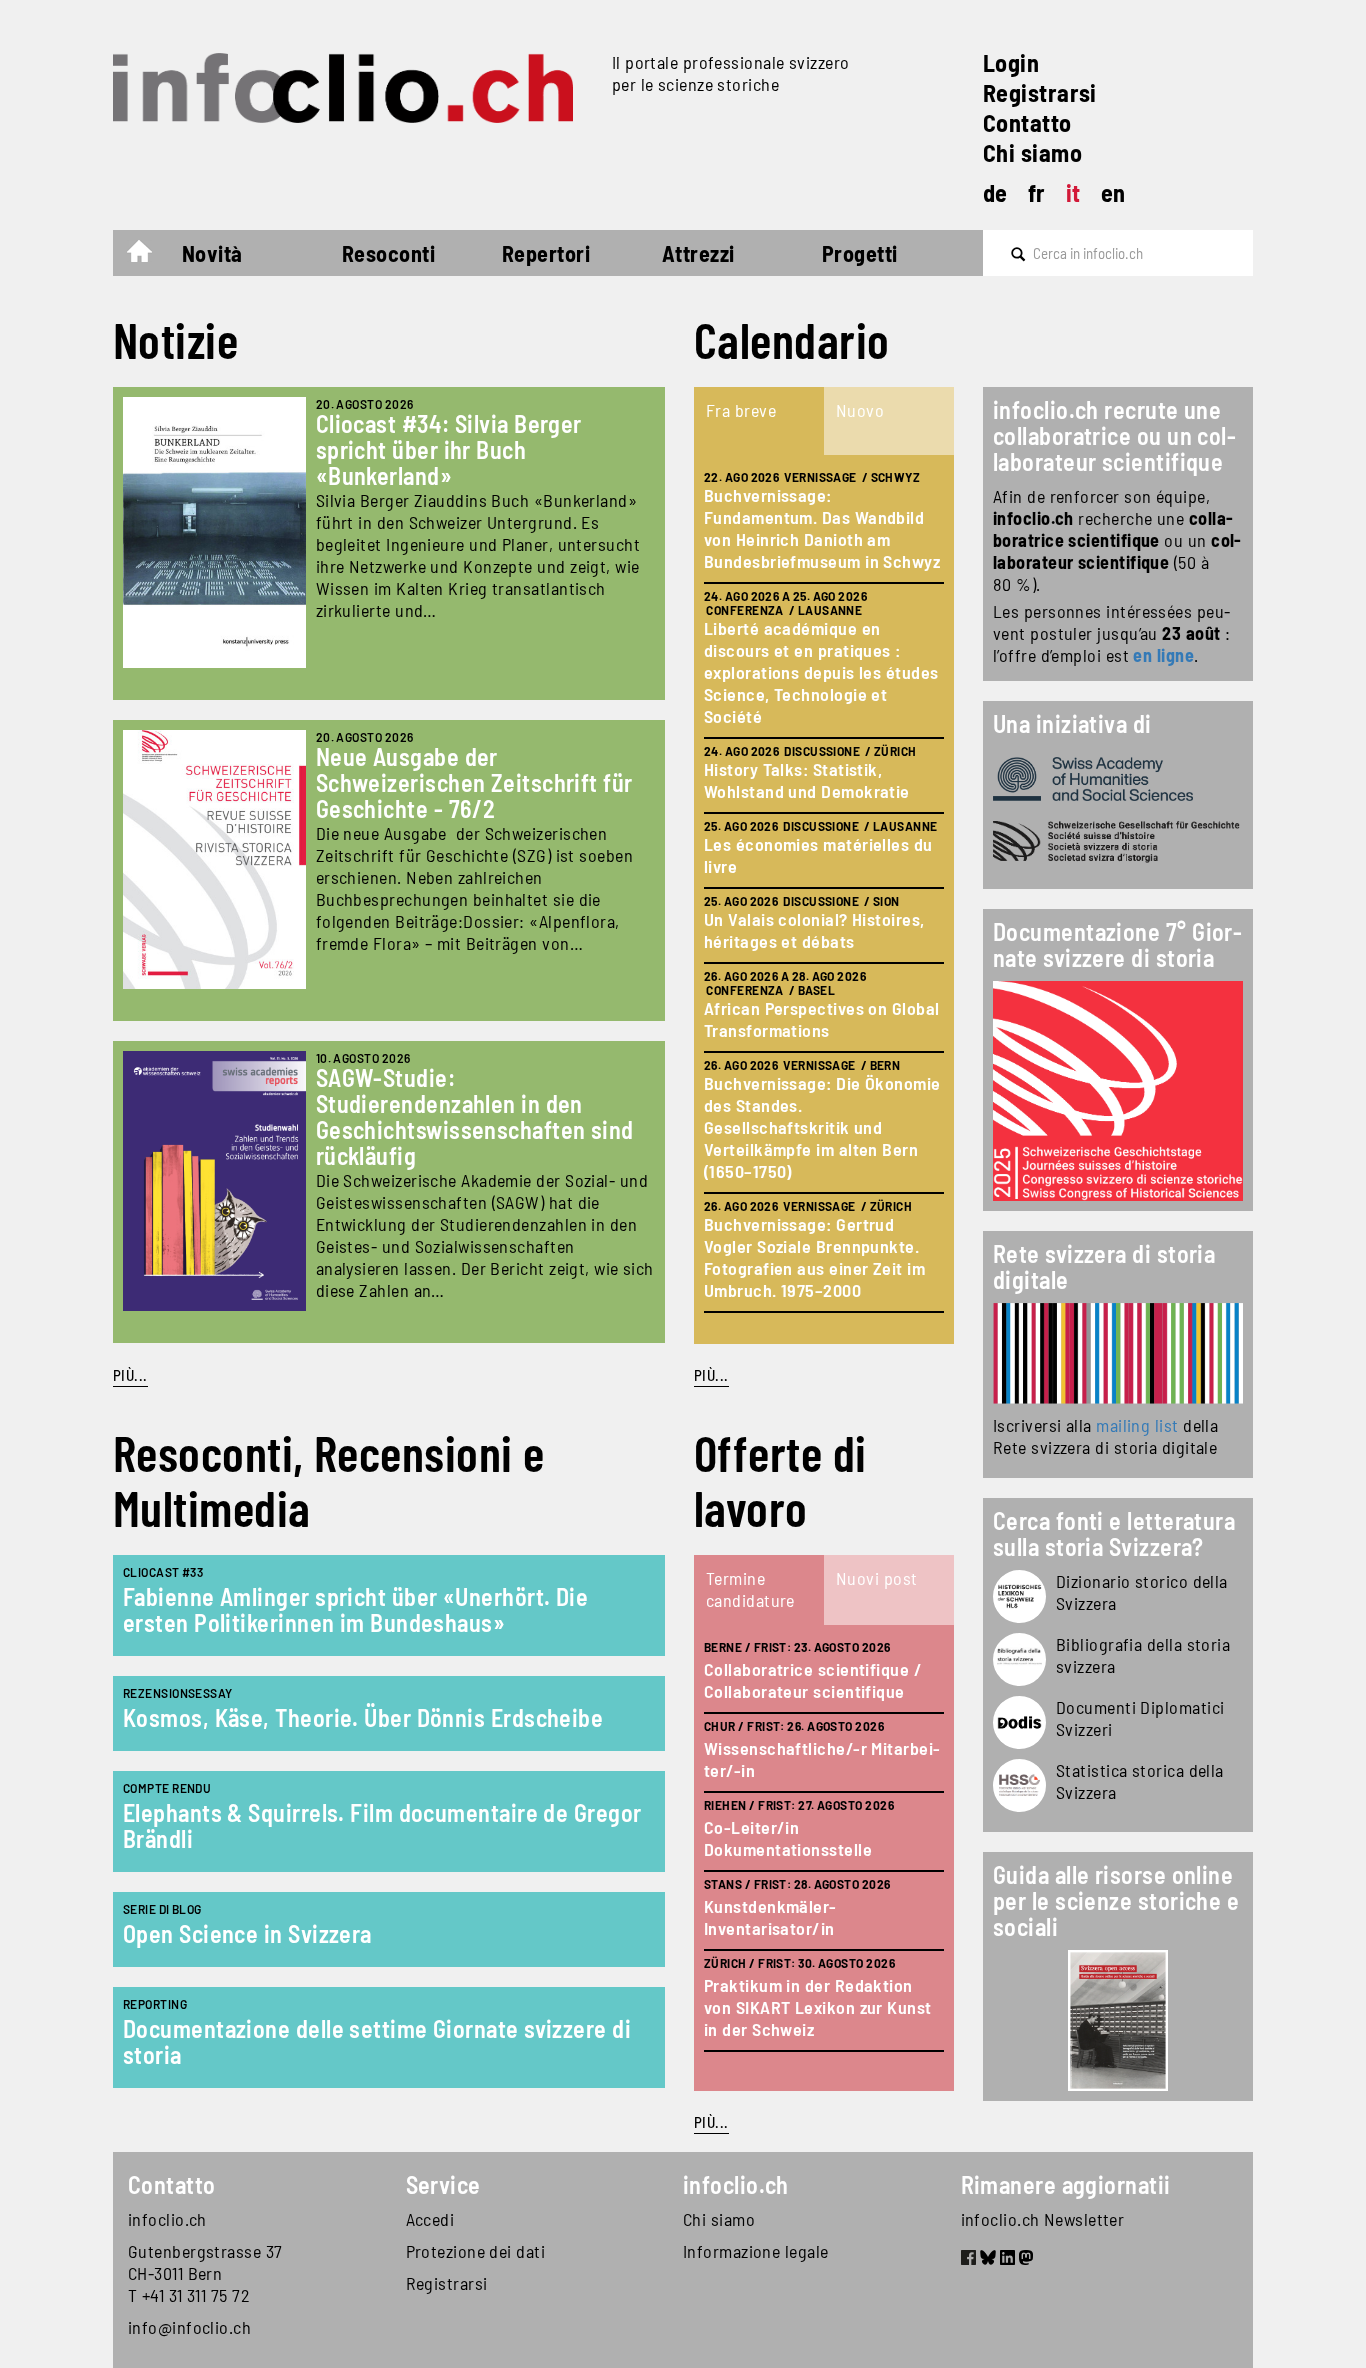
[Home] (354, 88)
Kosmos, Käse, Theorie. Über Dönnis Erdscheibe (363, 1717)
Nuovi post (877, 1578)
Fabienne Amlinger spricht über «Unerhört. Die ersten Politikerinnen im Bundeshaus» (355, 1609)
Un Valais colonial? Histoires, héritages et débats (814, 930)
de (995, 192)
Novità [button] (212, 253)
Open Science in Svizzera (247, 1933)
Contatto (1027, 122)
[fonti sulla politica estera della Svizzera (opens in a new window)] (1019, 1722)
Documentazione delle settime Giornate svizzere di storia (377, 2041)
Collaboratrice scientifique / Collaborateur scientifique (813, 1680)
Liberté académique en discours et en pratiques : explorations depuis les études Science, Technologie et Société (821, 672)
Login (1011, 62)
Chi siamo (1032, 152)
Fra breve (741, 410)
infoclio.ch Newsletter (1043, 2219)
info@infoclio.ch (189, 2327)
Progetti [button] (860, 253)
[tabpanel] (824, 899)
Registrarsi (1040, 92)
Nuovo (860, 410)
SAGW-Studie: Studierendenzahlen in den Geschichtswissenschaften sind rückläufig (475, 1116)
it (1073, 192)
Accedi (430, 2219)
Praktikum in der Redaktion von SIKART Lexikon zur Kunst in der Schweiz (818, 2007)
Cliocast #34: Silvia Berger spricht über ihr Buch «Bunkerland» (449, 449)
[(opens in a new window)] (1118, 1353)
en (1113, 192)
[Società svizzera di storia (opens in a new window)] (1118, 842)
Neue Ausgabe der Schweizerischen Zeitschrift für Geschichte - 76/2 (474, 782)
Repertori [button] (546, 253)
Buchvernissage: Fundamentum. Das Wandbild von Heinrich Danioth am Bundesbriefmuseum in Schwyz (822, 528)
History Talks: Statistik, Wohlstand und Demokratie (807, 780)
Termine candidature (750, 1589)
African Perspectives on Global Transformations (822, 1019)
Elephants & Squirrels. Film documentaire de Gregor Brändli (382, 1825)
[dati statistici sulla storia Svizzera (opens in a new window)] (1019, 1785)
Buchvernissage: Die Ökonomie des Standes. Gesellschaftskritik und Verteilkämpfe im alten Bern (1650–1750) (822, 1127)
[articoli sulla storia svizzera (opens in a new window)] (1019, 1596)
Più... (130, 1375)
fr (1037, 192)
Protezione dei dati (476, 2251)
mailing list (1137, 1425)
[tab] (759, 421)
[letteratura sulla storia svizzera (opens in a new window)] (1019, 1659)
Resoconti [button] (388, 253)
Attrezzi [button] (698, 253)
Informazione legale (756, 2251)
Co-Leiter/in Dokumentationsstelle (788, 1838)
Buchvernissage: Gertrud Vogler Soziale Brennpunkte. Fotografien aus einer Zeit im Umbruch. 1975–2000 (814, 1257)
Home (149, 256)
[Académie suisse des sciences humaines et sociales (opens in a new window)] (1118, 779)
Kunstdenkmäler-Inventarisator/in (770, 1917)
